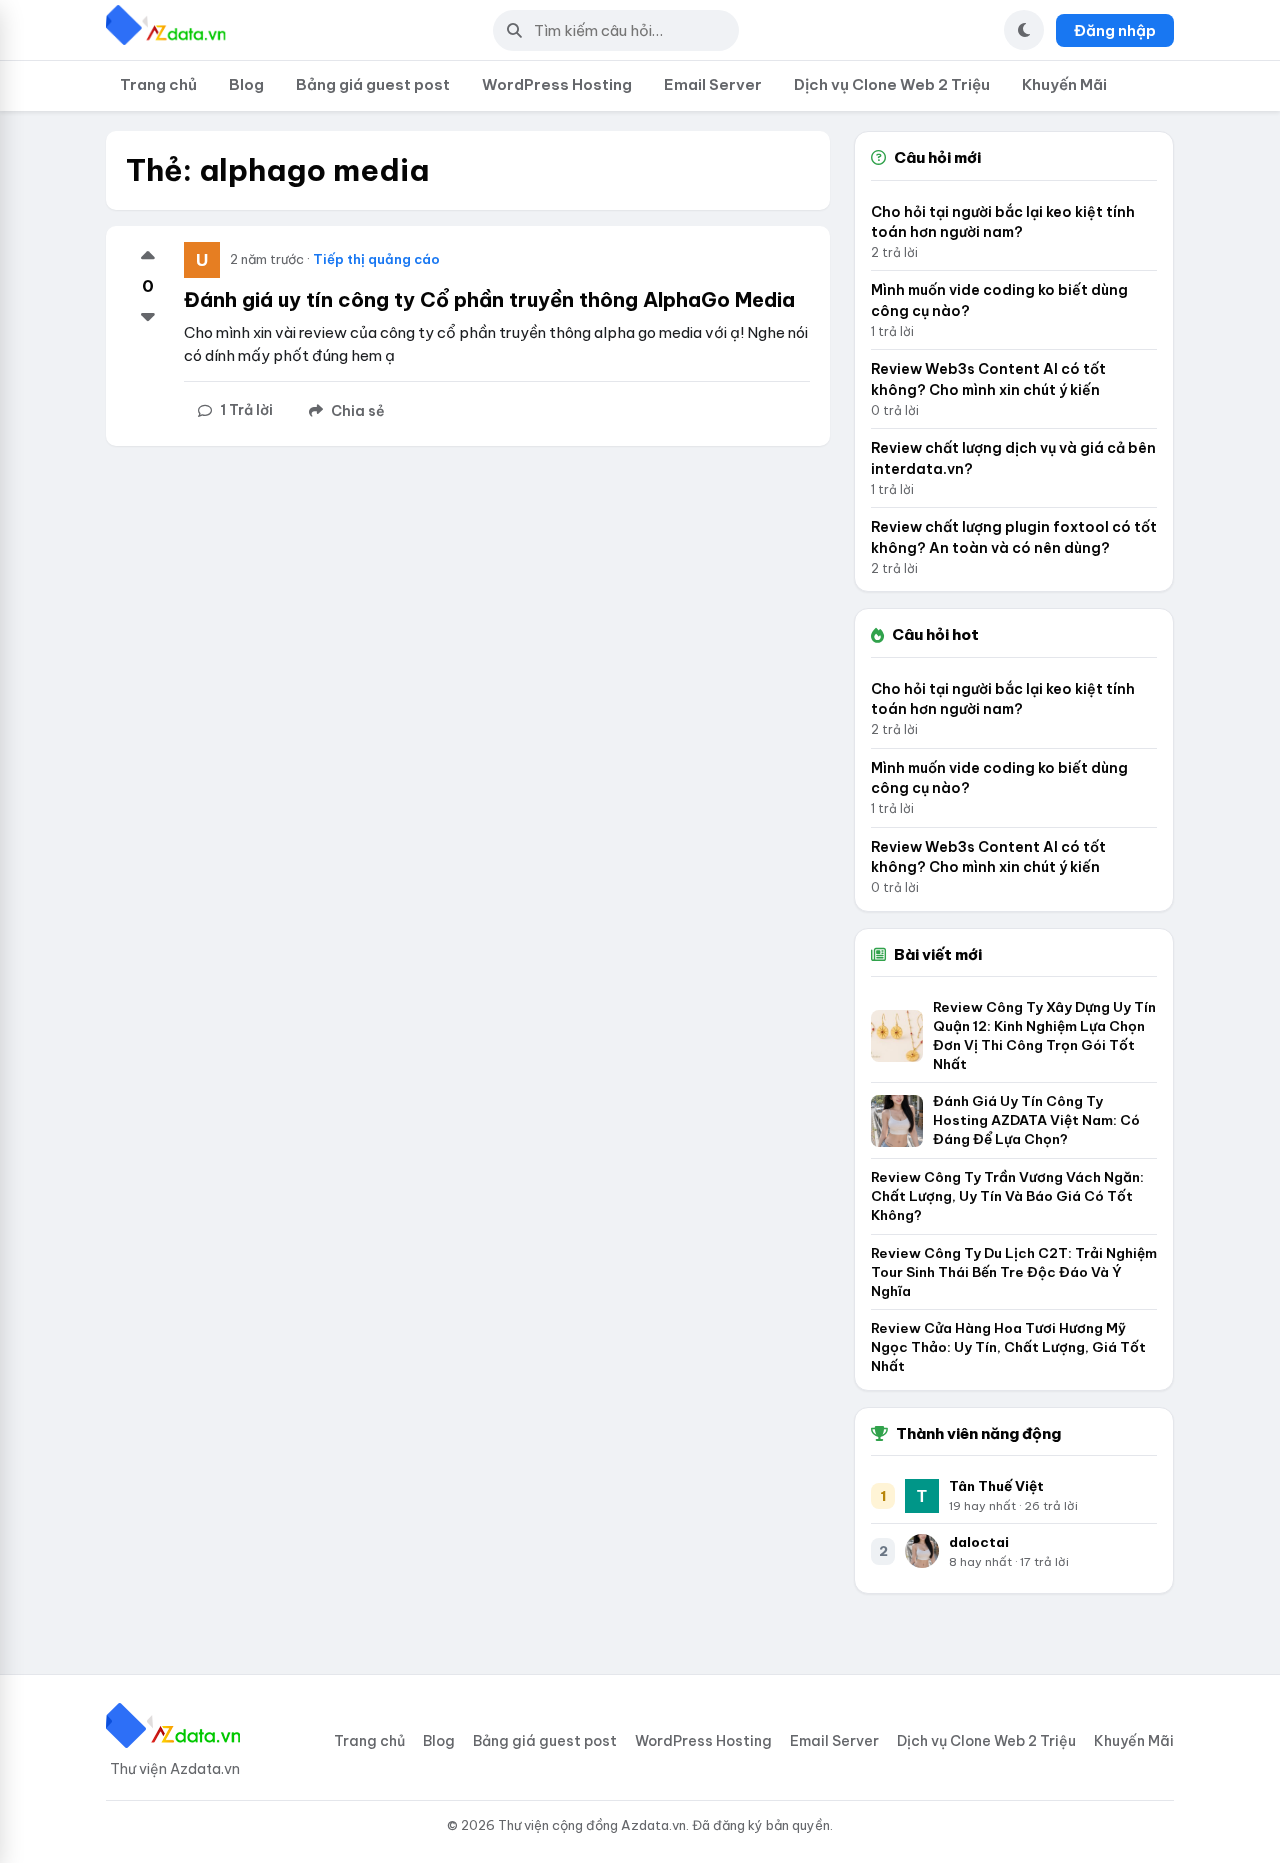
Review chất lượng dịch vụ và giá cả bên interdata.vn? (1013, 458)
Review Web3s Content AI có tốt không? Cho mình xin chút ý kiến (988, 379)
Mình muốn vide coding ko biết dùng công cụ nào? (999, 300)
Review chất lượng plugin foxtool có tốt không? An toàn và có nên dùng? (1014, 537)
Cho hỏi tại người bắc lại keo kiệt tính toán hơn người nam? (1003, 222)
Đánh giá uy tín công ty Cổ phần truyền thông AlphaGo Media (489, 299)
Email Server (713, 84)
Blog (246, 84)
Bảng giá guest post (373, 84)
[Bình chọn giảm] (148, 316)
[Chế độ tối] (1024, 30)
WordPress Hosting (557, 84)
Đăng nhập (1115, 30)
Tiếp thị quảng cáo (376, 259)
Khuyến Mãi (1064, 84)
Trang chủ (158, 84)
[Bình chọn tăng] (148, 257)
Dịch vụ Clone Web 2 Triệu (892, 84)
